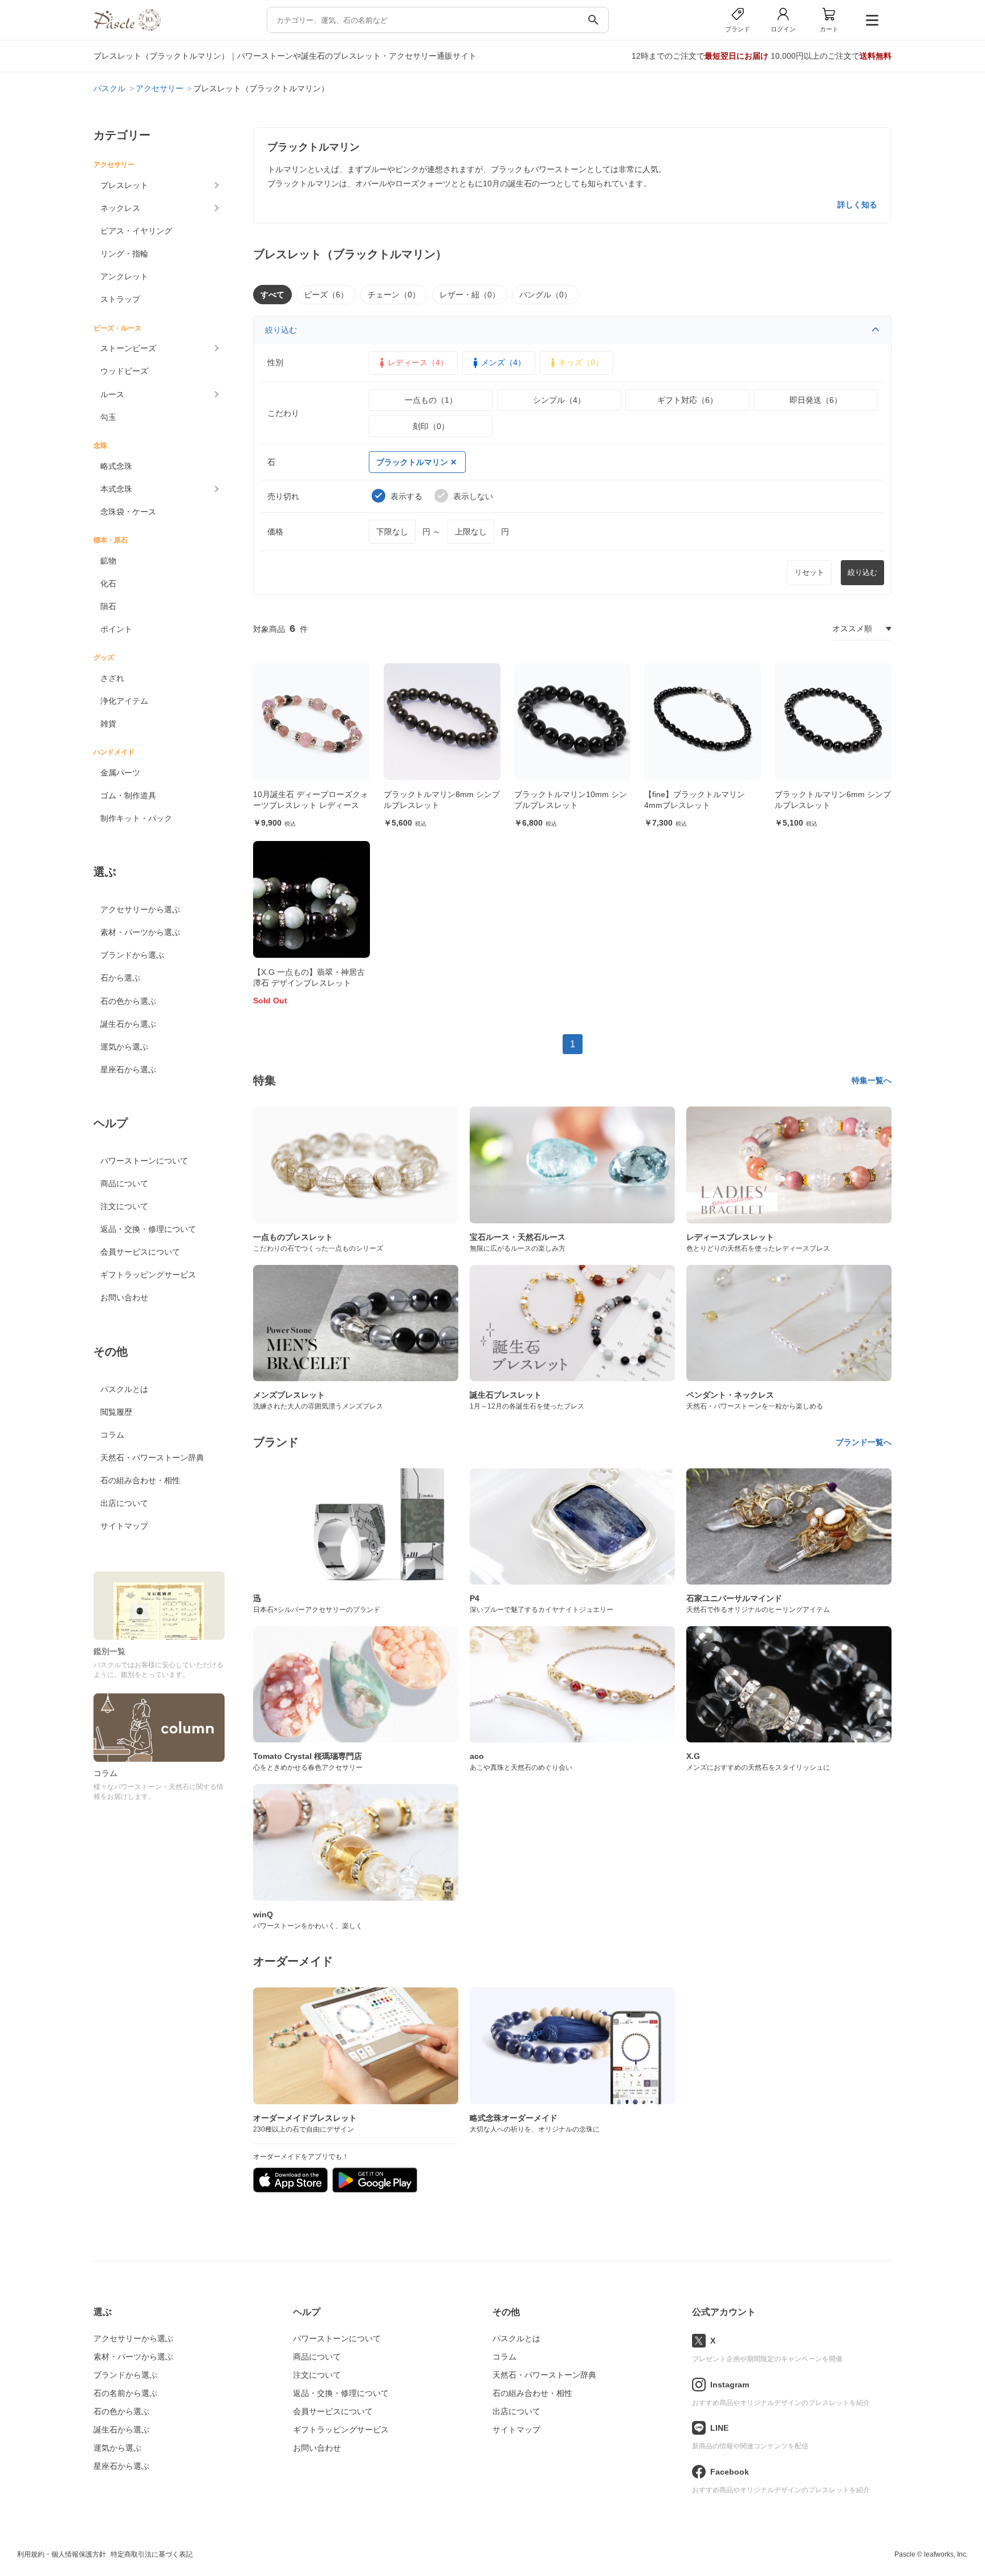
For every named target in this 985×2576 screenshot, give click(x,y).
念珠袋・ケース (128, 512)
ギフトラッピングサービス (148, 1275)
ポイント (116, 629)
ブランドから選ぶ (132, 955)
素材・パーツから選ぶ (140, 932)
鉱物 (108, 561)
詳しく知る (857, 205)
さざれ (112, 678)
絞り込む (281, 330)
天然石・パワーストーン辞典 (152, 1458)
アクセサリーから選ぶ (140, 909)
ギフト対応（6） (687, 400)
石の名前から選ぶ (125, 2393)
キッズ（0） (581, 362)
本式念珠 (116, 489)
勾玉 (108, 417)
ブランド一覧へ (864, 1442)
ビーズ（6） (326, 295)
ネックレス (120, 208)
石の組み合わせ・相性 (140, 1480)
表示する (406, 496)
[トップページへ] (127, 28)
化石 (108, 583)
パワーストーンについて (144, 1161)
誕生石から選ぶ (128, 1024)
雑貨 (108, 724)
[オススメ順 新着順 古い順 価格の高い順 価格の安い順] (862, 629)
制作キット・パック (136, 818)
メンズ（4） (503, 362)
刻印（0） (431, 426)
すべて (272, 295)
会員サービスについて (140, 1252)
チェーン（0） (394, 295)
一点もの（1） (431, 400)
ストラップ (120, 299)
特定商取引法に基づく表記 (152, 2554)
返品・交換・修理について (148, 1229)
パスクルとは (124, 1389)
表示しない (473, 496)
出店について (124, 1503)
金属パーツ (120, 773)
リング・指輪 (124, 254)
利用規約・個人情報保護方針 (62, 2554)
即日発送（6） (816, 400)
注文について (124, 1206)
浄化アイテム (124, 701)
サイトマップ (124, 1526)
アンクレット (124, 276)
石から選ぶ (120, 978)
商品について (124, 1183)
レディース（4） (418, 362)
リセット (809, 572)
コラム (112, 1435)
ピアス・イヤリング (136, 231)
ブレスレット (124, 185)
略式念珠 (116, 466)
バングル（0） (546, 295)
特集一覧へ (872, 1080)
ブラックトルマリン (412, 462)
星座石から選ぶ (128, 1069)
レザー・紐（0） (470, 295)
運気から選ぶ (124, 1047)
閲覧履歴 (116, 1412)
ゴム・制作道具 (128, 795)
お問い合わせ (124, 1297)
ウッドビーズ (124, 371)
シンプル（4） (559, 400)
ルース (112, 394)
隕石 (108, 606)
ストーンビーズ (128, 348)
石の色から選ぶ (128, 1001)
